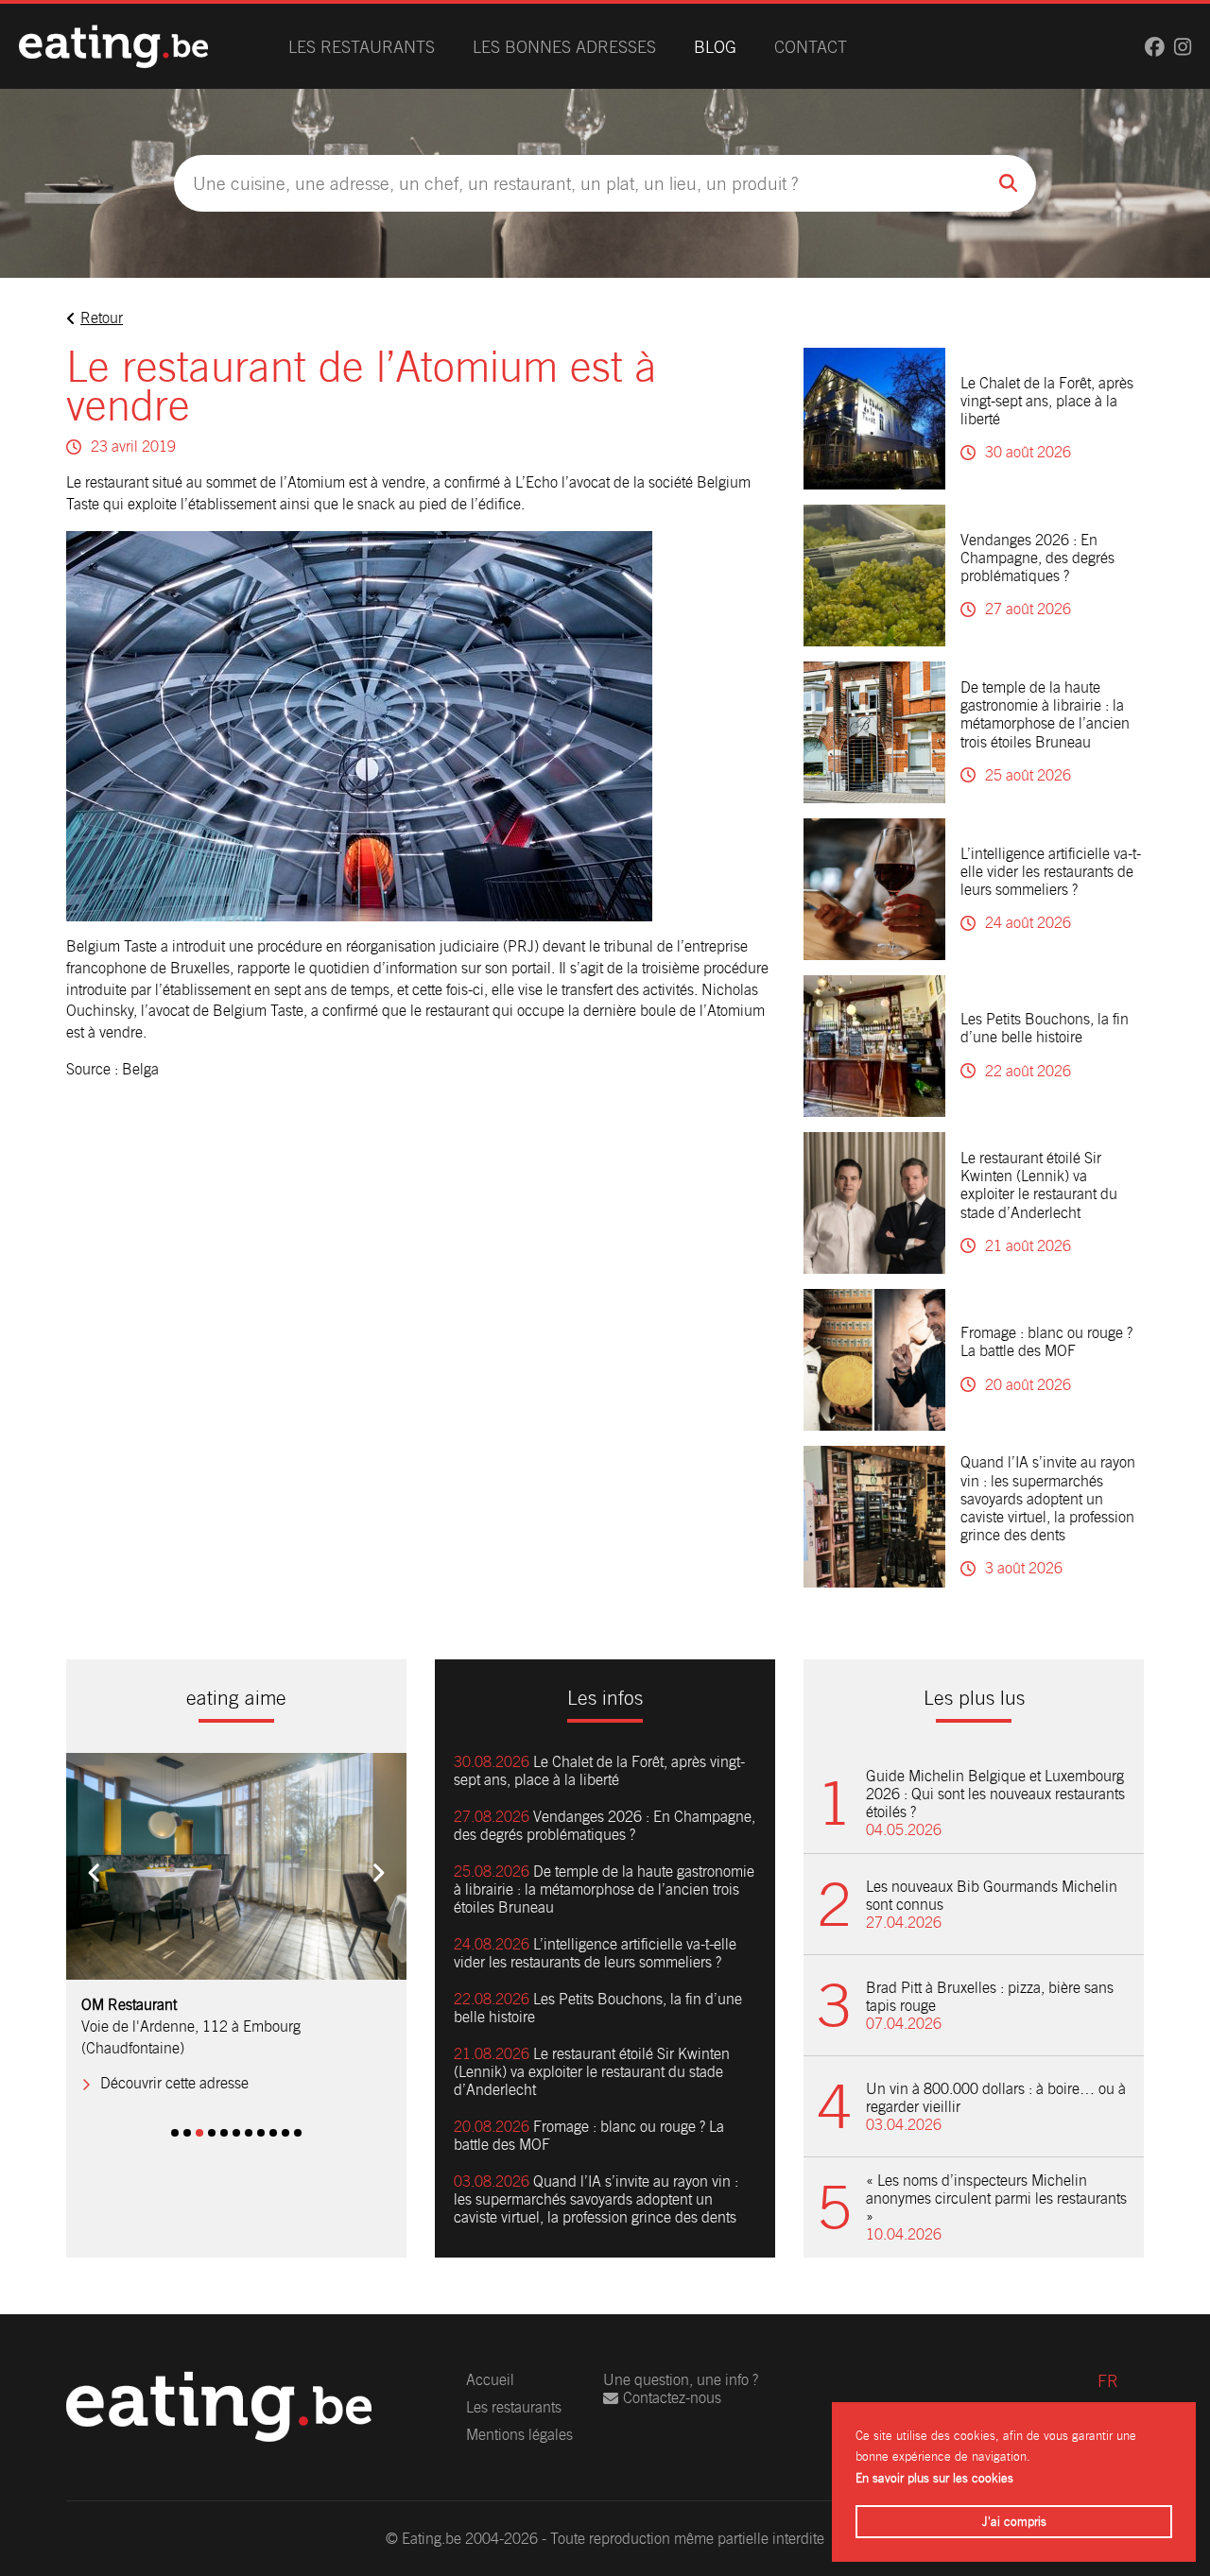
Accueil (490, 2380)
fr (1108, 2381)
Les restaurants (362, 47)
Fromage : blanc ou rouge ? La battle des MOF (1046, 1342)
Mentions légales (519, 2435)
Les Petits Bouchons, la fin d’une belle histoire (1045, 1028)
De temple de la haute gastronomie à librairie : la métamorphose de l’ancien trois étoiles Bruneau (1045, 715)
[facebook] (1155, 47)
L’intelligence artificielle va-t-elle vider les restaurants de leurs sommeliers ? (1051, 872)
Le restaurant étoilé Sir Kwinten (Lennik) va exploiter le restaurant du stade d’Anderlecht (1039, 1185)
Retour (102, 318)
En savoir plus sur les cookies (934, 2478)
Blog (715, 47)
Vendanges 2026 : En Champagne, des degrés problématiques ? (1037, 558)
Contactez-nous (672, 2398)
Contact (811, 47)
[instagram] (1183, 47)
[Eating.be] (113, 46)
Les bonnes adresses (564, 47)
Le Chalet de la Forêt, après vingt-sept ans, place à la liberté (1047, 401)
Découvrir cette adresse (174, 2062)
